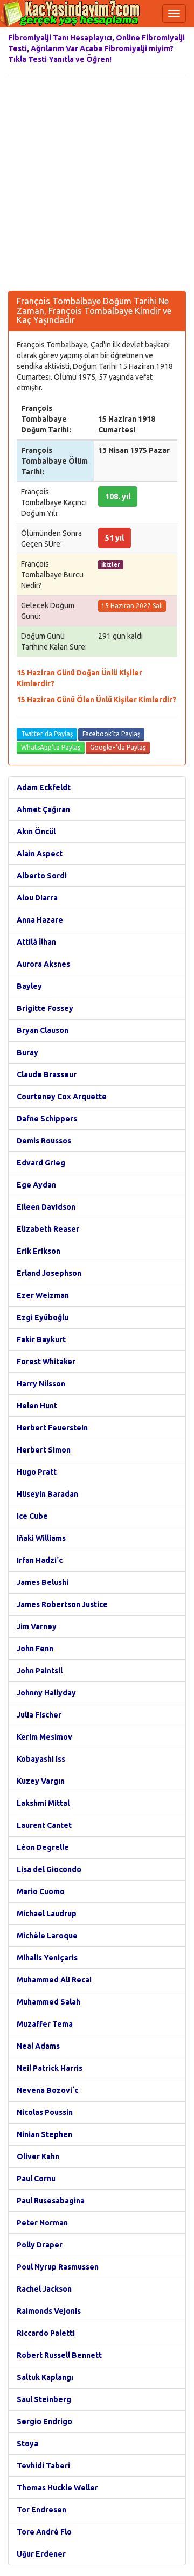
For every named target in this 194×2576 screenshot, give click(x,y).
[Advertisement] (97, 183)
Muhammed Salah (48, 2002)
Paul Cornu (36, 2179)
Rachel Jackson (44, 2289)
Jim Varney (37, 1626)
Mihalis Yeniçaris (47, 1958)
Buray (27, 1052)
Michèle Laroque (47, 1936)
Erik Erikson (39, 1251)
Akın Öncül (36, 832)
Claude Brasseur (47, 1074)
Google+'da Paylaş (118, 747)
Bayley (29, 986)
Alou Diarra (37, 898)
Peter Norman (42, 2223)
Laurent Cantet (44, 1825)
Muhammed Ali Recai (54, 1980)
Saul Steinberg (44, 2399)
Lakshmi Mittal (43, 1803)
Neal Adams (38, 2046)
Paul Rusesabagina (51, 2201)
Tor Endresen (41, 2510)
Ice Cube (32, 1516)
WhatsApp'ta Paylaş (51, 747)
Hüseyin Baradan (47, 1494)
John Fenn (35, 1649)
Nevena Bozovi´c (47, 2090)
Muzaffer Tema (45, 2024)
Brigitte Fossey (45, 1008)
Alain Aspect (40, 854)
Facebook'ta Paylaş (111, 734)
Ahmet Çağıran (43, 809)
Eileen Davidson (46, 1207)
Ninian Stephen (44, 2134)
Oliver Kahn (38, 2156)
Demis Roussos (44, 1141)
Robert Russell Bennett (59, 2355)
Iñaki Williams (41, 1538)
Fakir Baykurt (41, 1339)
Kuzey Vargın (41, 1781)
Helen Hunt (37, 1406)
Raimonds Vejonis (49, 2311)
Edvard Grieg (41, 1163)
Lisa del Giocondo (49, 1869)
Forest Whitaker (46, 1362)
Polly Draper (40, 2245)
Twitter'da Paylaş (47, 734)
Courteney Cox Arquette (62, 1097)
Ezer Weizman (43, 1295)
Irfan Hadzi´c (40, 1560)
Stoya (27, 2444)
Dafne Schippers (47, 1119)
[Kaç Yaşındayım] (70, 13)
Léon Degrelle (43, 1847)
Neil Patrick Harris (50, 2068)
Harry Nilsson (41, 1384)
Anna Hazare (40, 920)
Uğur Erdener (41, 2554)
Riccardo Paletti (46, 2333)
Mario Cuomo (41, 1891)
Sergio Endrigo (44, 2421)
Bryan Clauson (43, 1030)
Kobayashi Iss (41, 1759)
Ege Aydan (36, 1185)
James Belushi (43, 1582)
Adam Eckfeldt (44, 787)
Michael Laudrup (47, 1914)
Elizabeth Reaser (48, 1229)
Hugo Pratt (37, 1472)
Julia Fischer (39, 1715)
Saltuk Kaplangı (45, 2377)
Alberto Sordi (42, 876)
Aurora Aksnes (43, 964)
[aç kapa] (174, 13)
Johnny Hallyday (46, 1693)
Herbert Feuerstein (52, 1428)
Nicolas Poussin (45, 2112)
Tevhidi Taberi (43, 2466)
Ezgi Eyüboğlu (43, 1317)
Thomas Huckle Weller (57, 2488)
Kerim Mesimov (44, 1737)
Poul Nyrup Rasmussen (58, 2267)
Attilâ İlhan (36, 942)
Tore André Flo (44, 2532)
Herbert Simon (44, 1450)
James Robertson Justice (62, 1604)
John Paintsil (40, 1671)
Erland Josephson (49, 1273)
